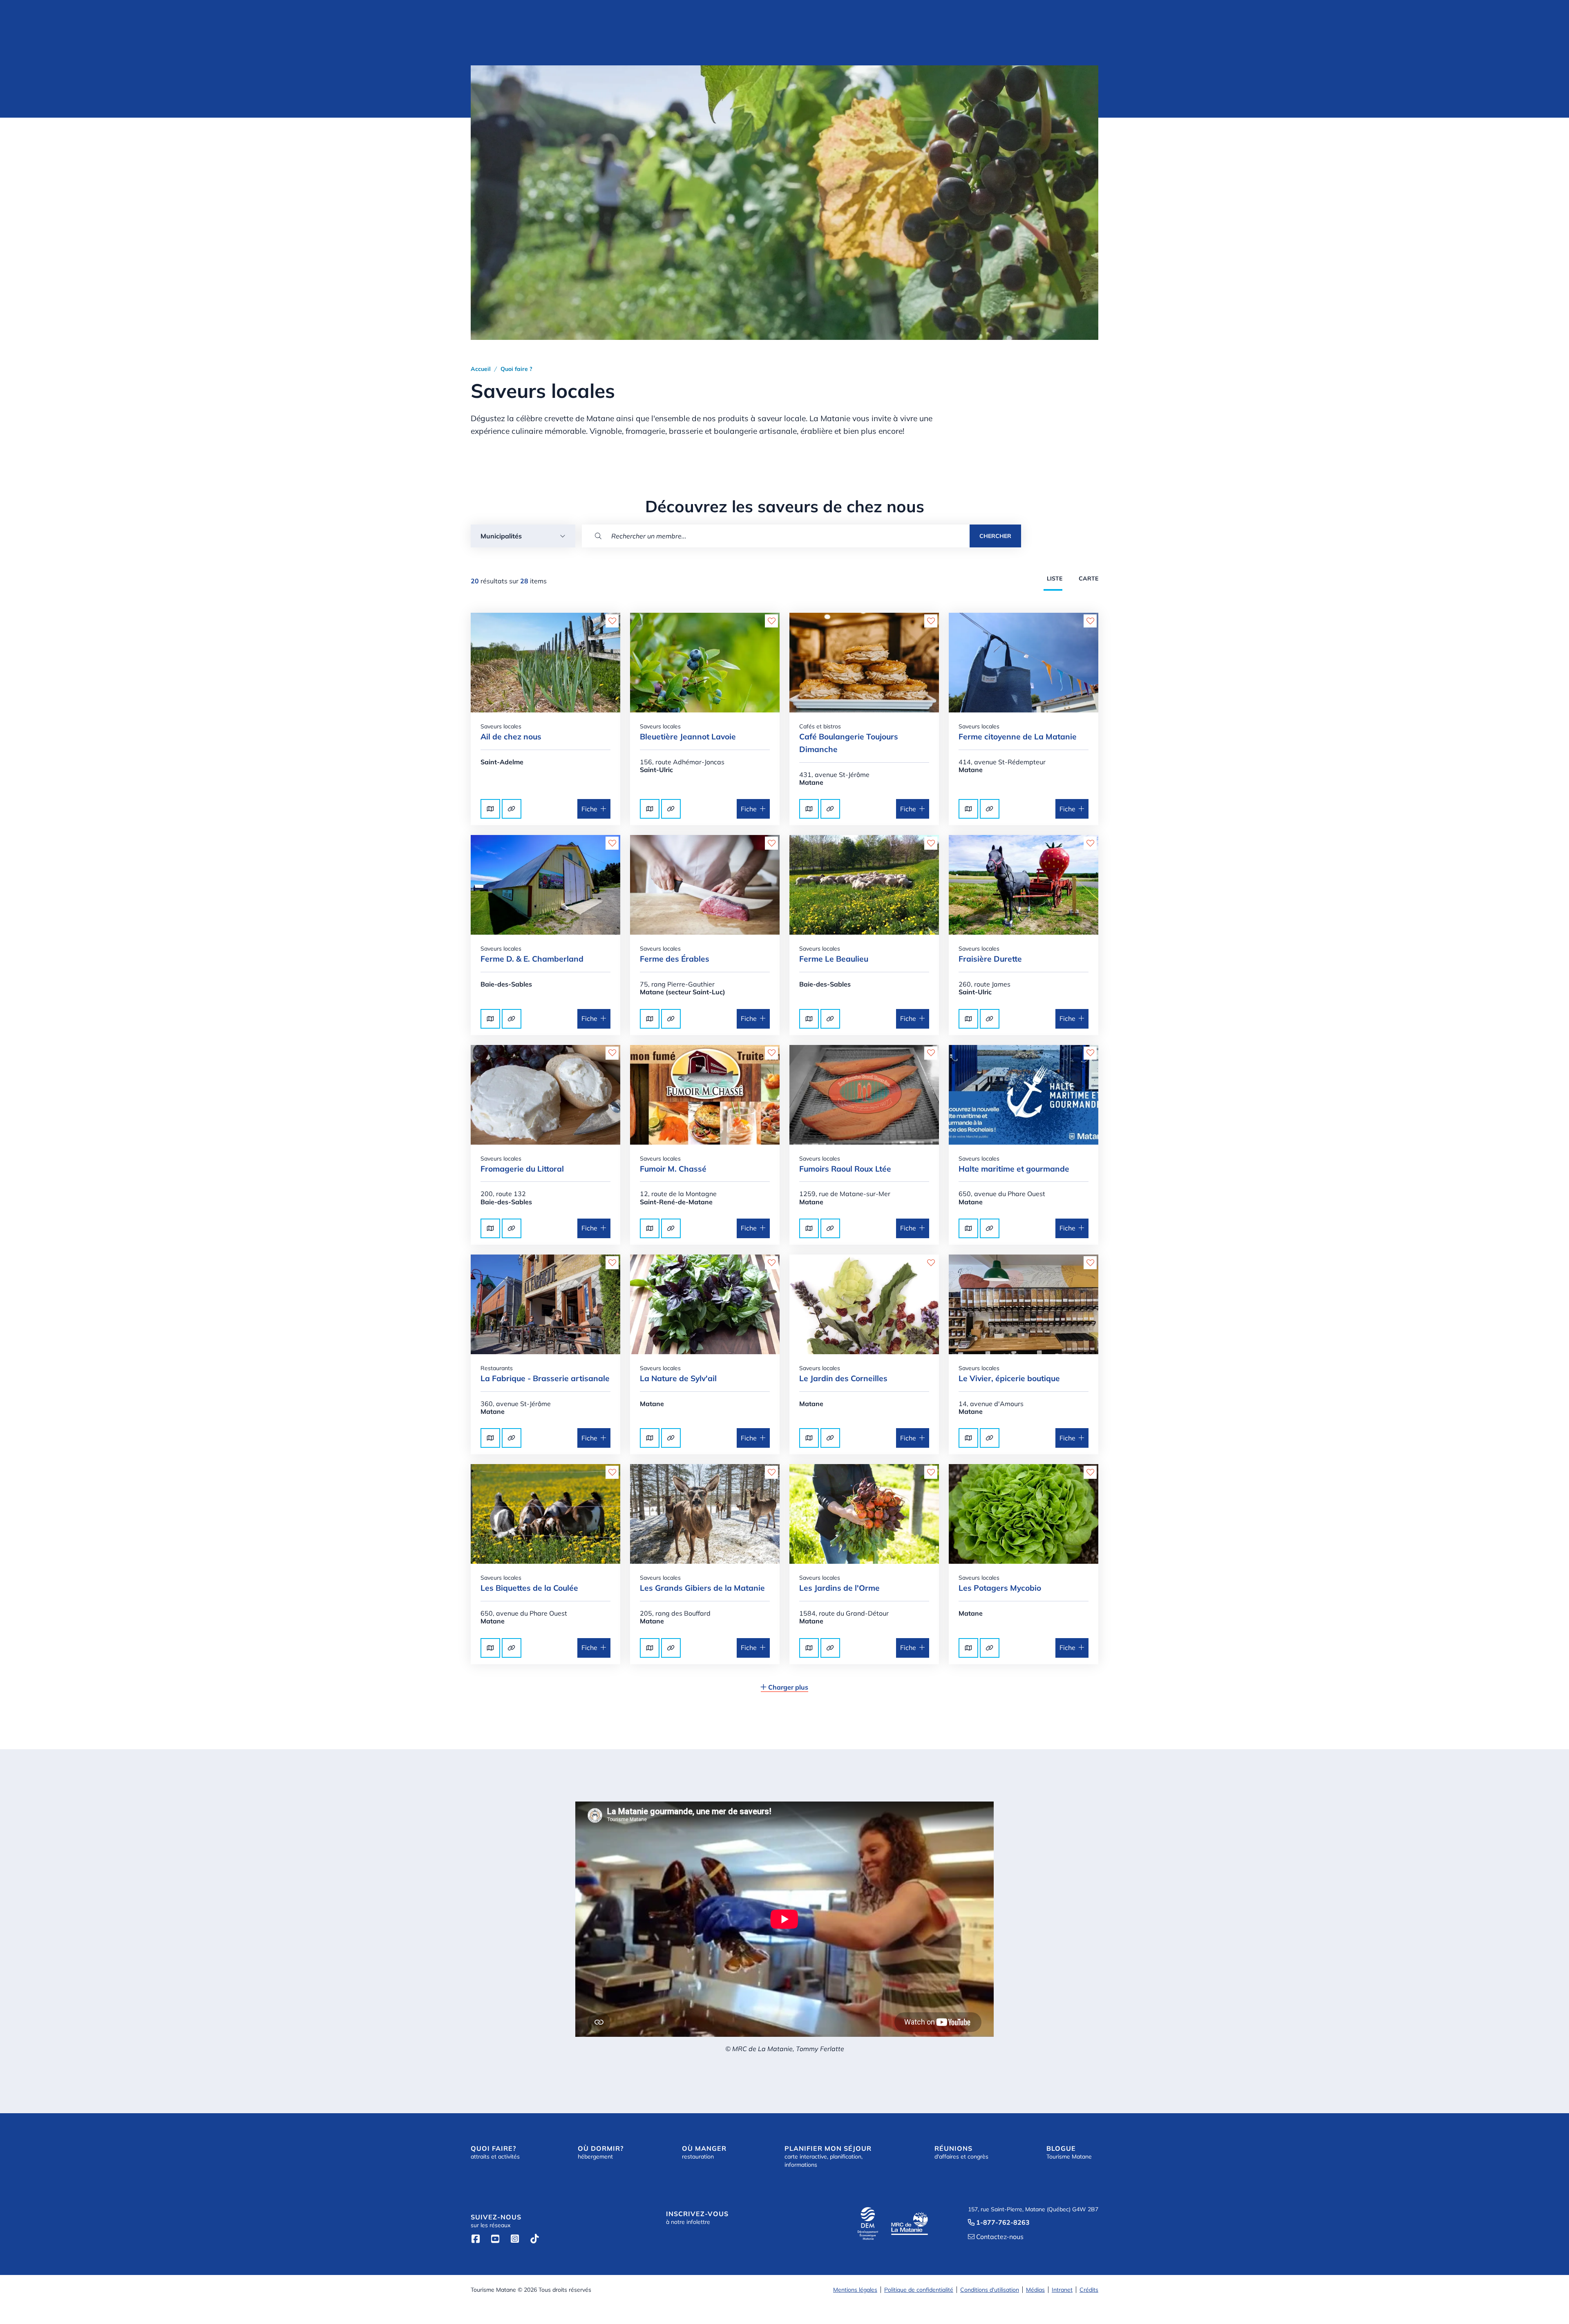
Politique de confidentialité (919, 2290)
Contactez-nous (996, 2237)
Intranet (1062, 2290)
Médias (1035, 2290)
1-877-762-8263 (999, 2222)
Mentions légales (855, 2290)
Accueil (481, 369)
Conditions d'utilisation (990, 2290)
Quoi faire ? (516, 369)
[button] (523, 536)
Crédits (1089, 2290)
